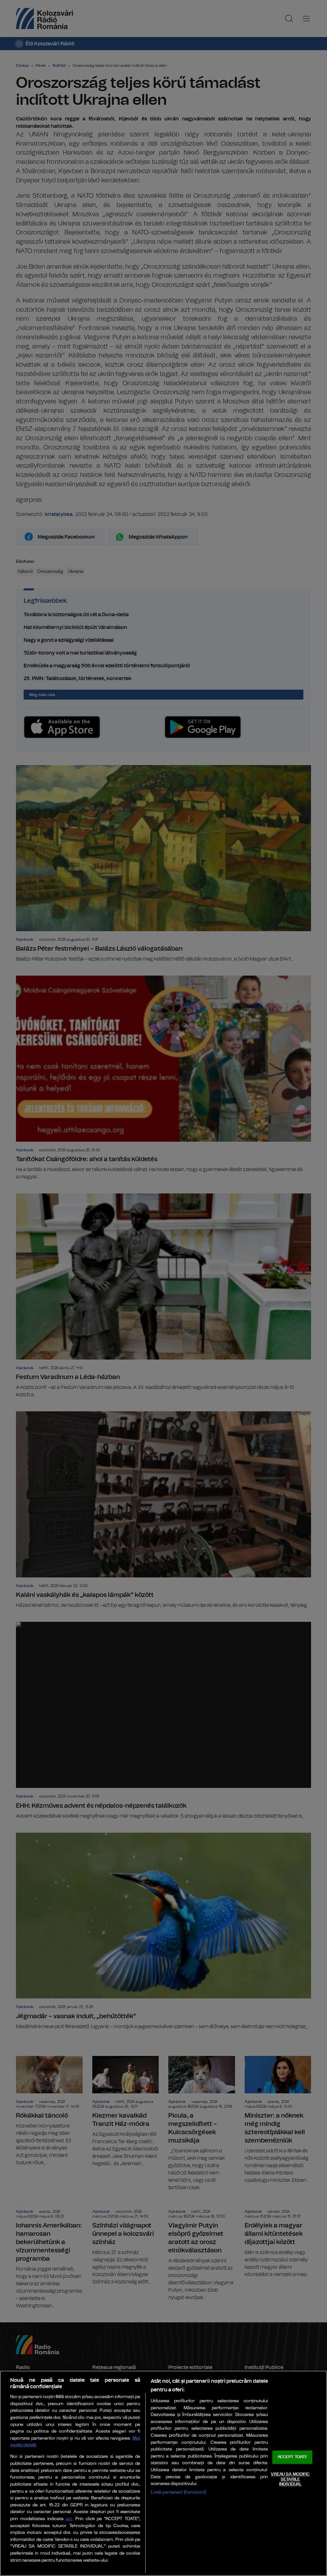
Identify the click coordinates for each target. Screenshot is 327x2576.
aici (69, 2519)
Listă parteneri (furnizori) (178, 2492)
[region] (163, 2473)
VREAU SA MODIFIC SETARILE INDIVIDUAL (290, 2479)
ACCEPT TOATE (293, 2457)
